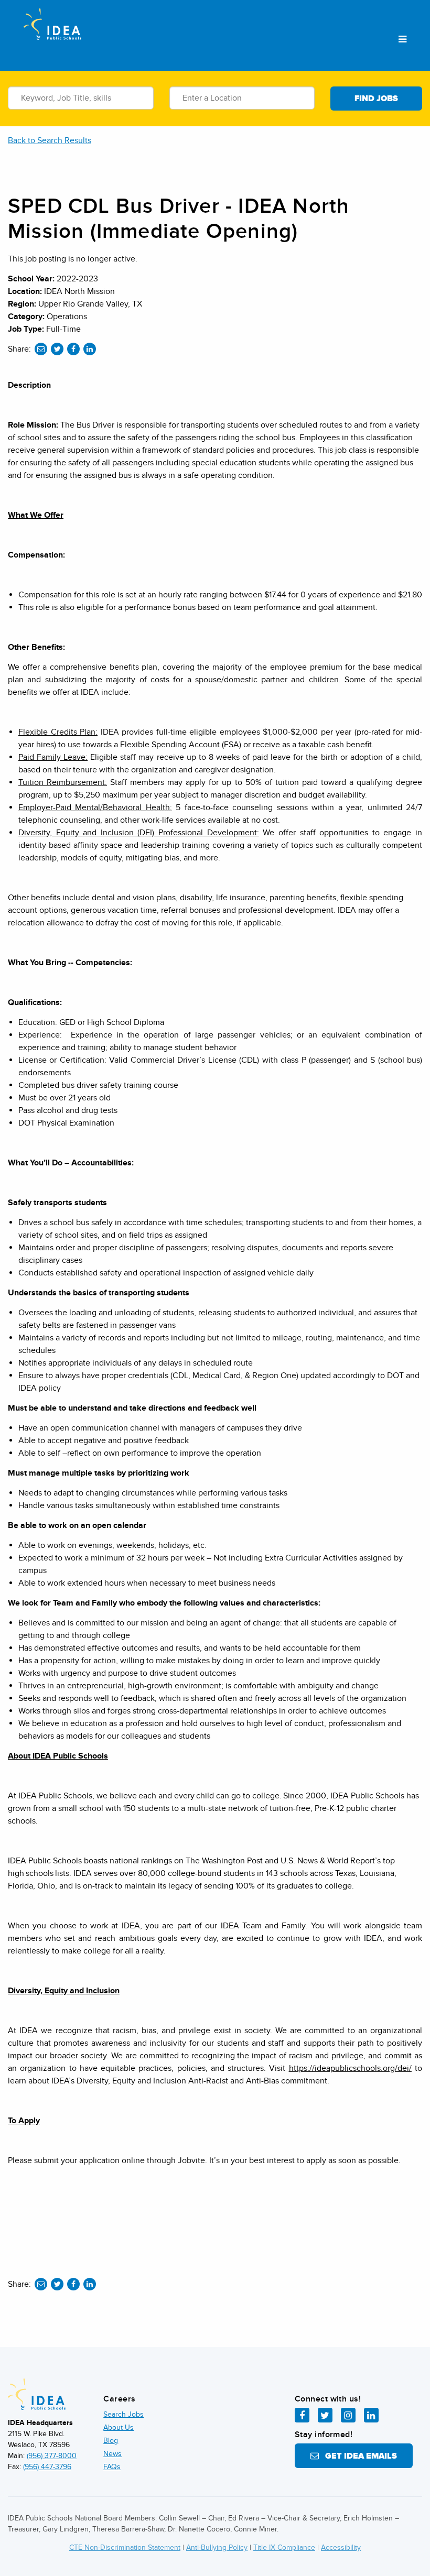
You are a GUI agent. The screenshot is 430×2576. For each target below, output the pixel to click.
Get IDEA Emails (358, 2456)
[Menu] (402, 40)
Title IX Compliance (284, 2547)
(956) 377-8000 (52, 2456)
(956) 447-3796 (47, 2467)
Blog (111, 2441)
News (112, 2454)
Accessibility (341, 2547)
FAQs (112, 2467)
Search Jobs (123, 2414)
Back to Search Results (50, 140)
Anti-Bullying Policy (217, 2547)
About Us (119, 2427)
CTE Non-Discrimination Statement (125, 2547)
